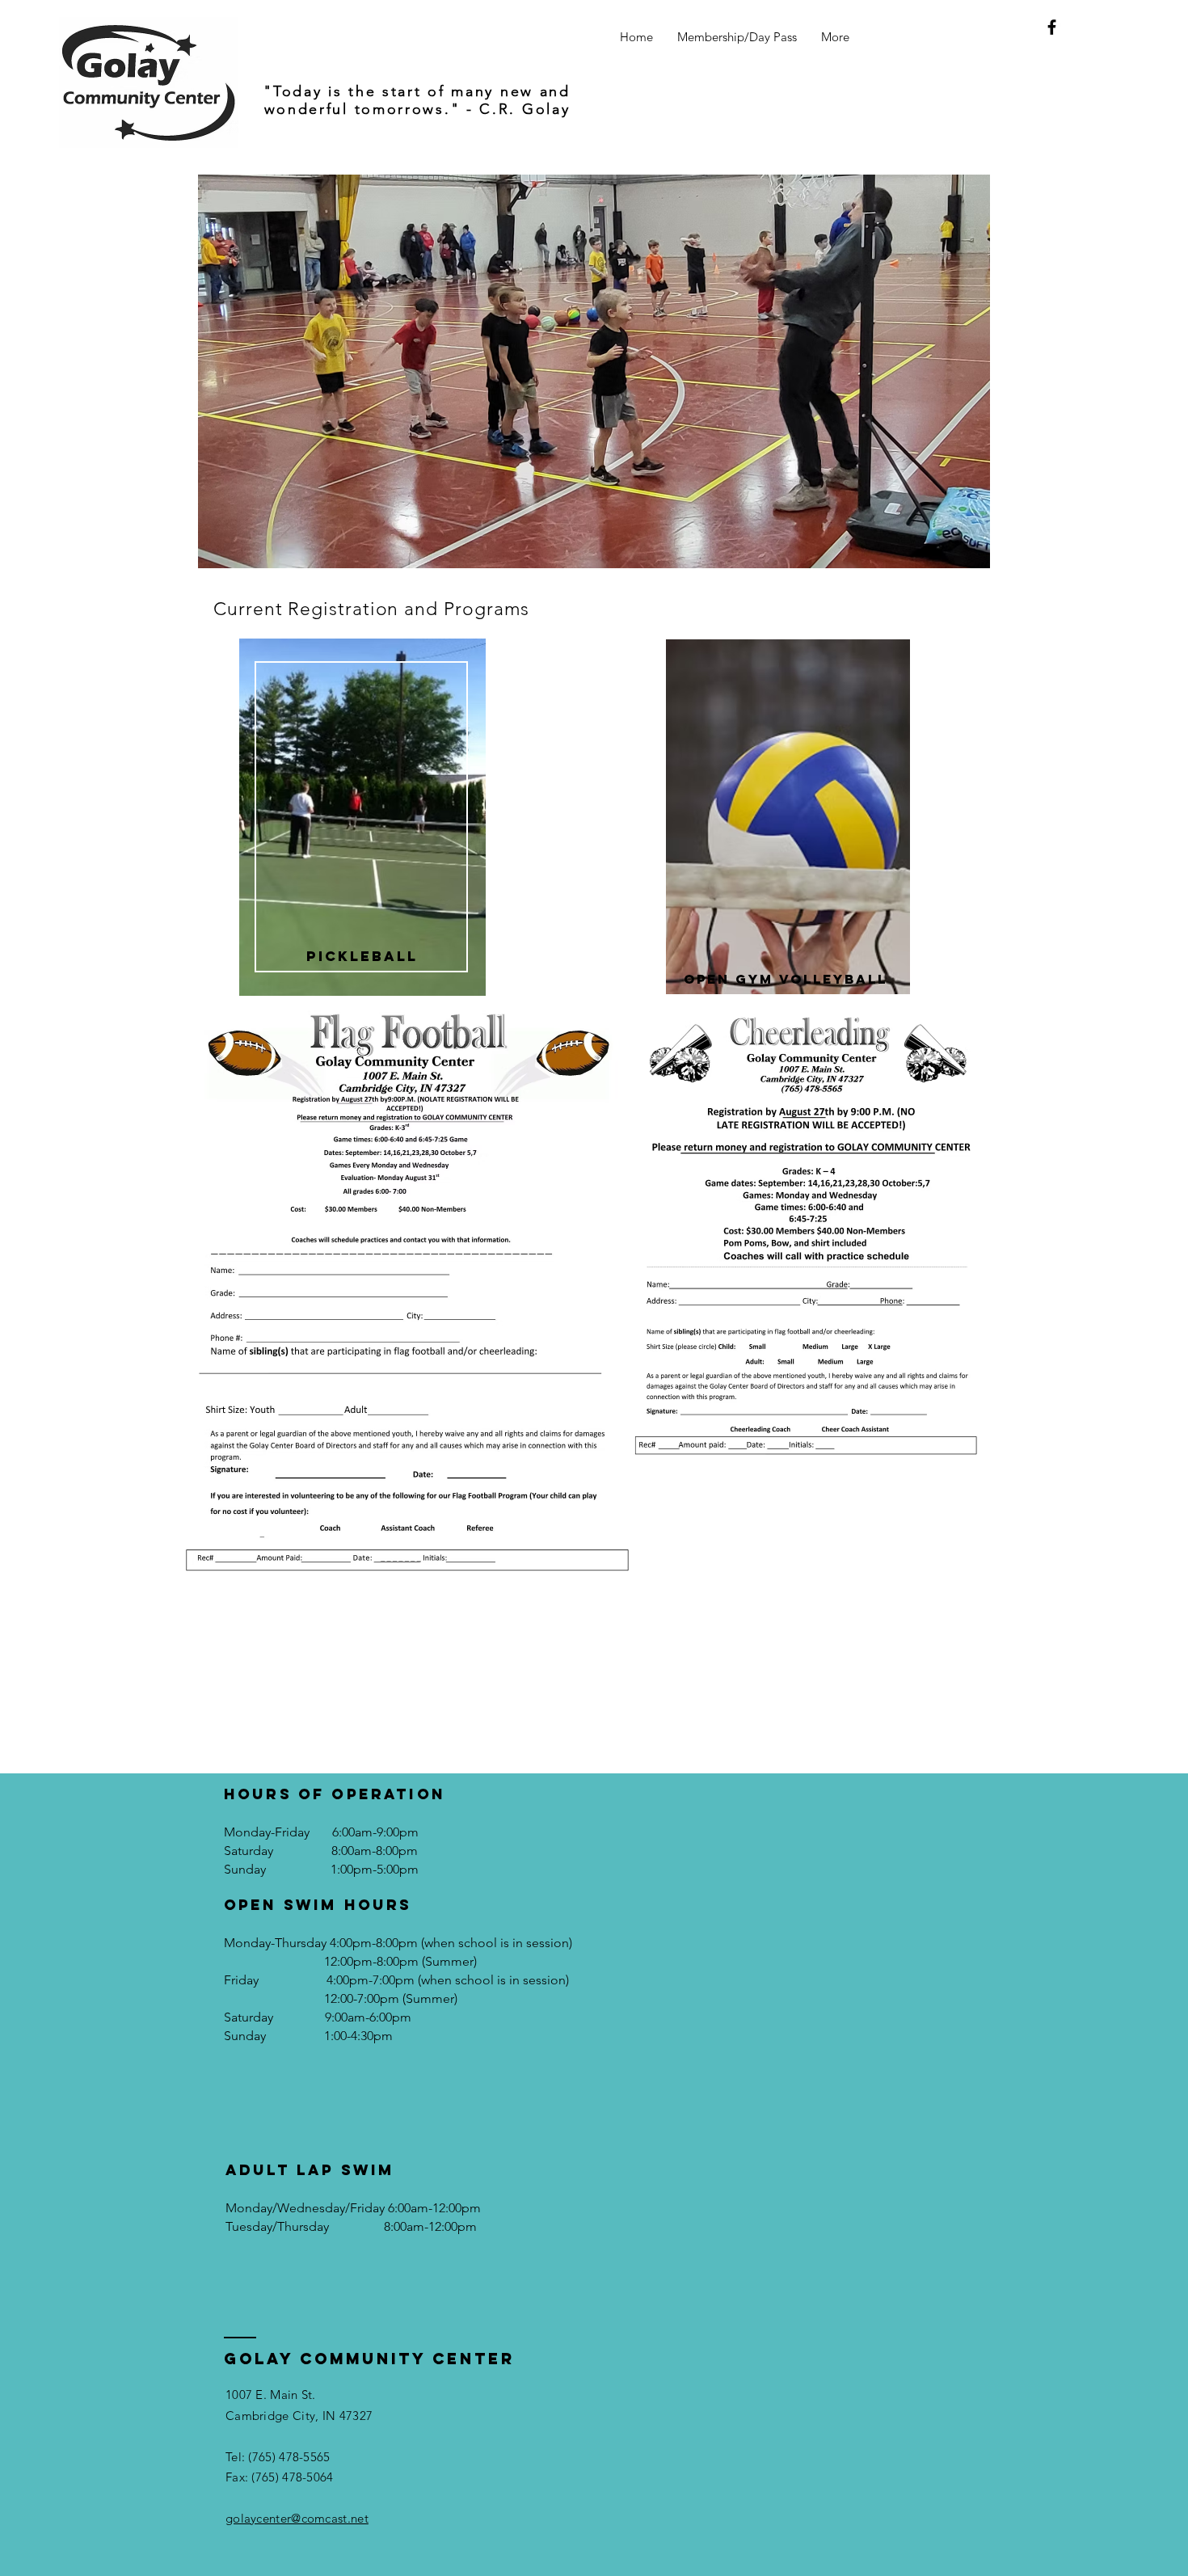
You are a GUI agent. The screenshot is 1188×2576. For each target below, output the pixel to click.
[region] (362, 830)
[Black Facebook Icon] (1052, 27)
